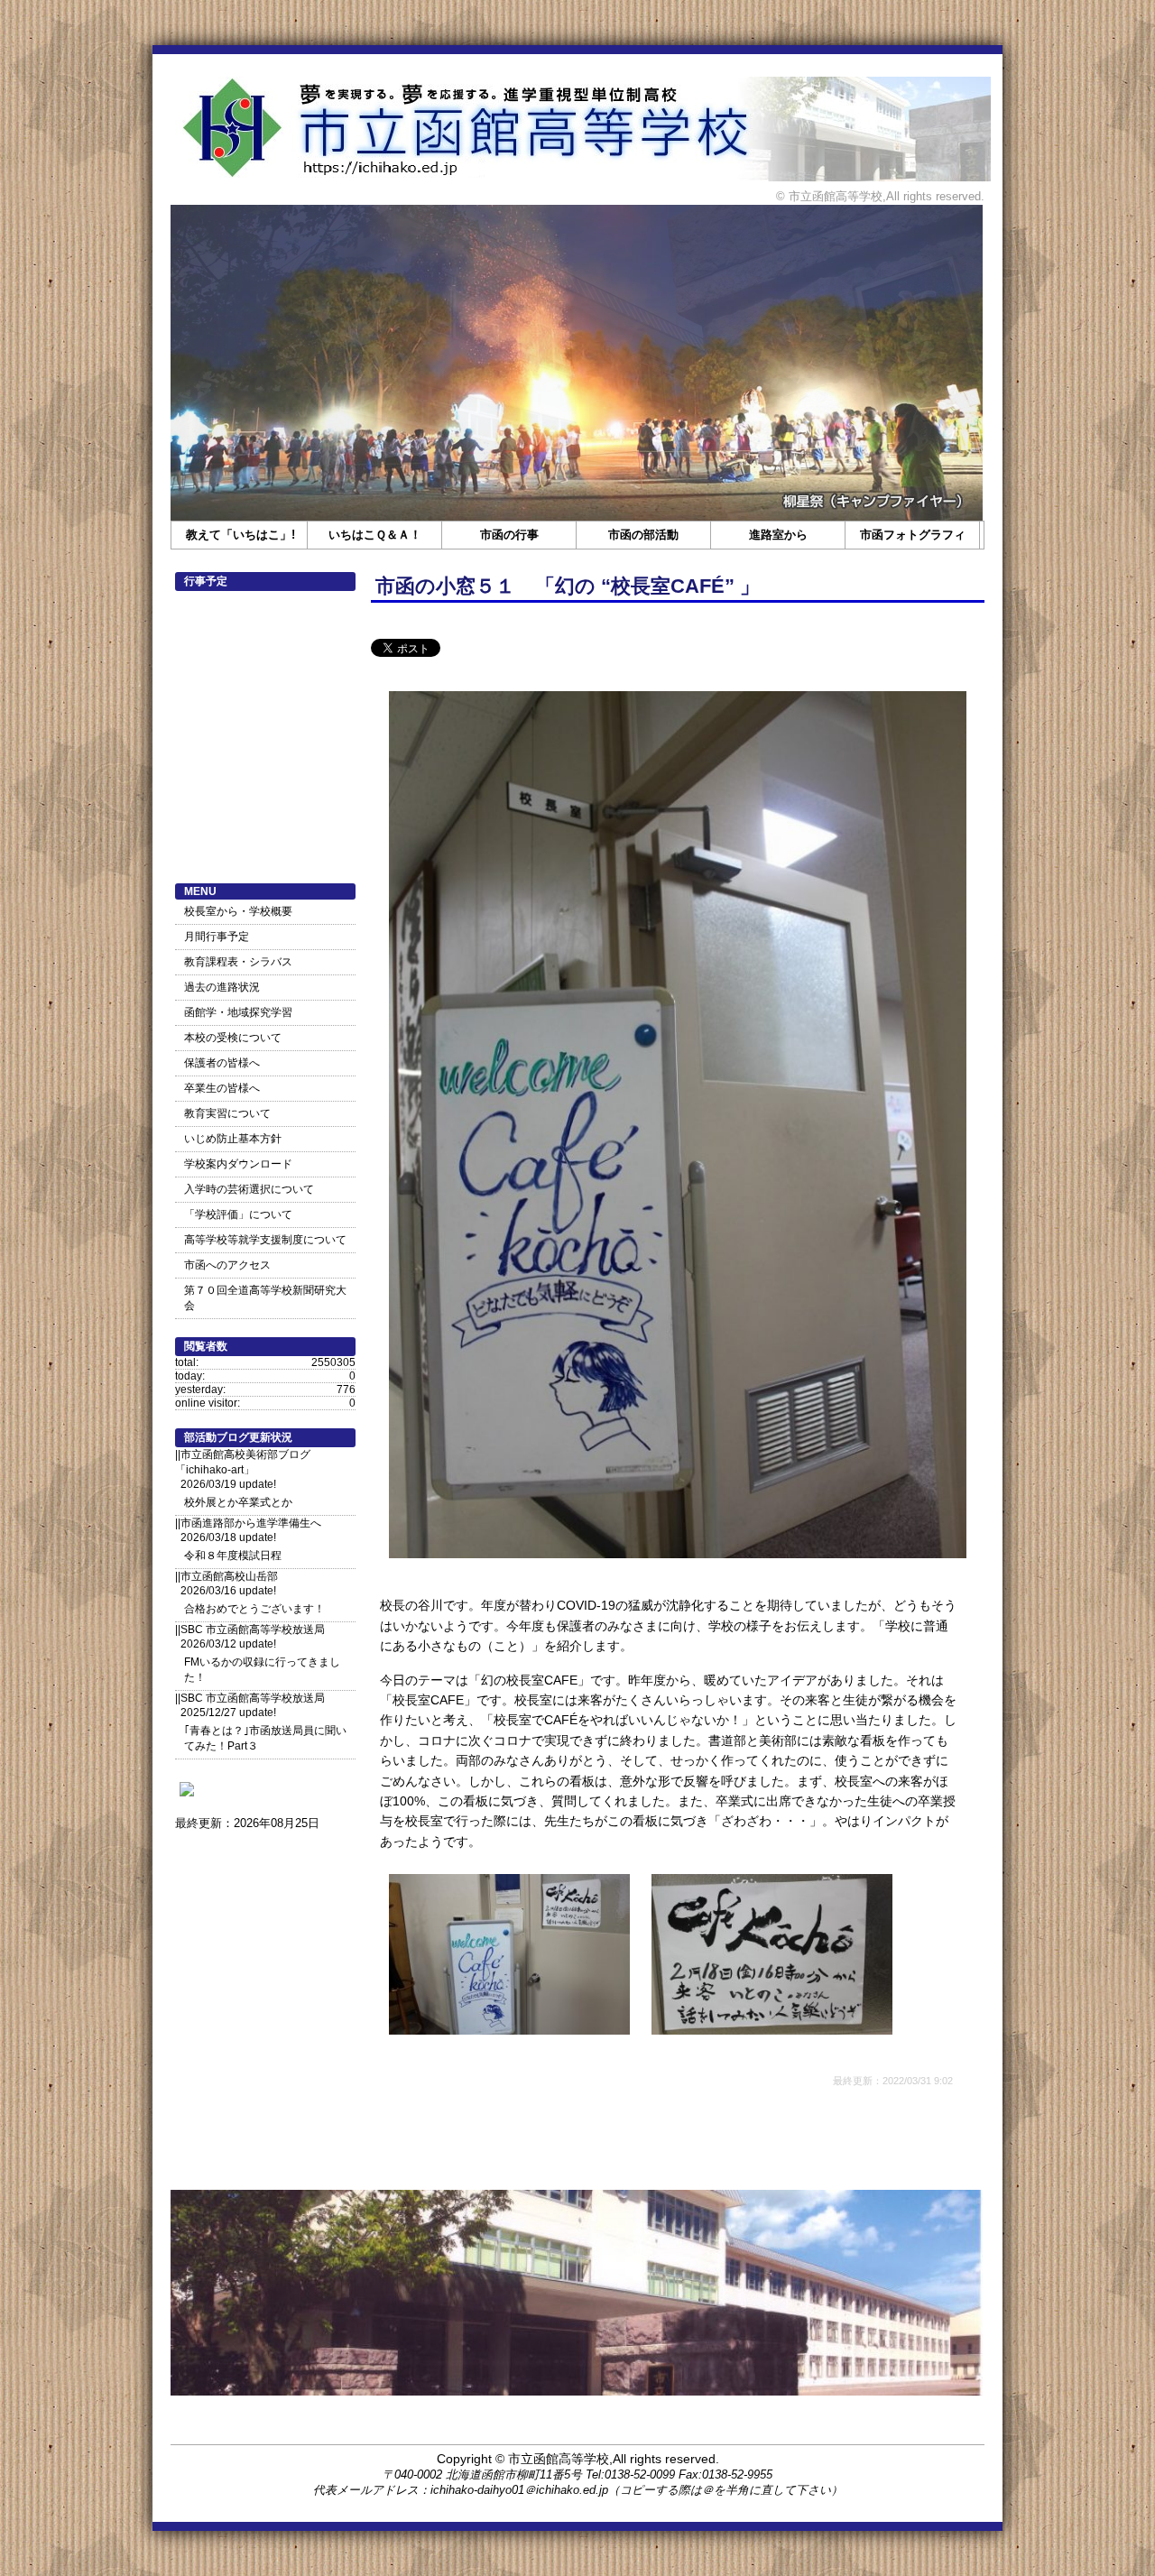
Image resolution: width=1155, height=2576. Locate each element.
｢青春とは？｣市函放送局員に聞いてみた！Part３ (265, 1738)
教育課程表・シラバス (238, 962)
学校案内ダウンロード (238, 1164)
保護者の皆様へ (222, 1063)
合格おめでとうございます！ (254, 1609)
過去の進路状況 (222, 987)
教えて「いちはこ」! (240, 535)
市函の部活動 (643, 535)
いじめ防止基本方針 (233, 1139)
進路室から (778, 535)
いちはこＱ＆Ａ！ (375, 535)
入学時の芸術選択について (249, 1189)
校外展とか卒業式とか (238, 1502)
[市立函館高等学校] (187, 1796)
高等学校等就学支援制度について (265, 1240)
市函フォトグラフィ (913, 535)
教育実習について (227, 1113)
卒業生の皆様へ (222, 1088)
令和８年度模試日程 (233, 1556)
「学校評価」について (238, 1214)
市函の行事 (509, 535)
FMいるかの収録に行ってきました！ (262, 1670)
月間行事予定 (217, 937)
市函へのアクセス (227, 1265)
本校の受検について (233, 1038)
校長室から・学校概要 (238, 911)
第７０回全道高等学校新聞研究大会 (265, 1298)
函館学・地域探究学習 (238, 1012)
